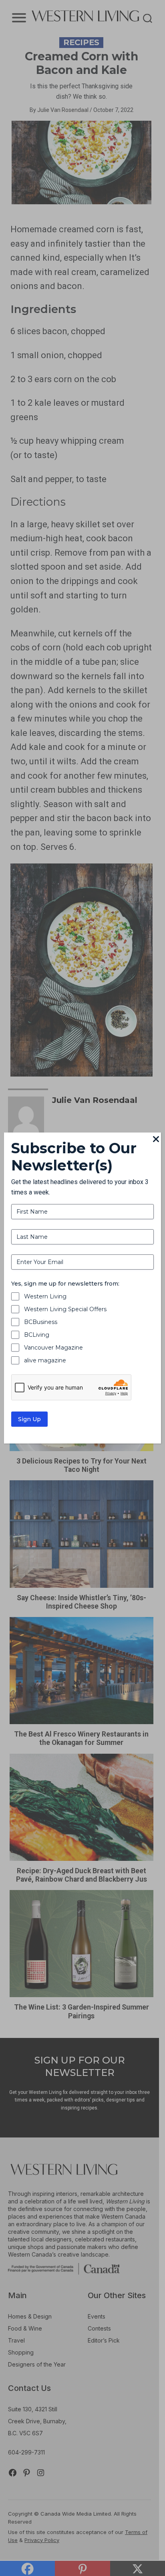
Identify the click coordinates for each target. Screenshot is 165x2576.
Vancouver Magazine (53, 1348)
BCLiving (37, 1335)
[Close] (156, 1140)
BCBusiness (41, 1322)
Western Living (45, 1296)
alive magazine (45, 1360)
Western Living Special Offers (65, 1309)
